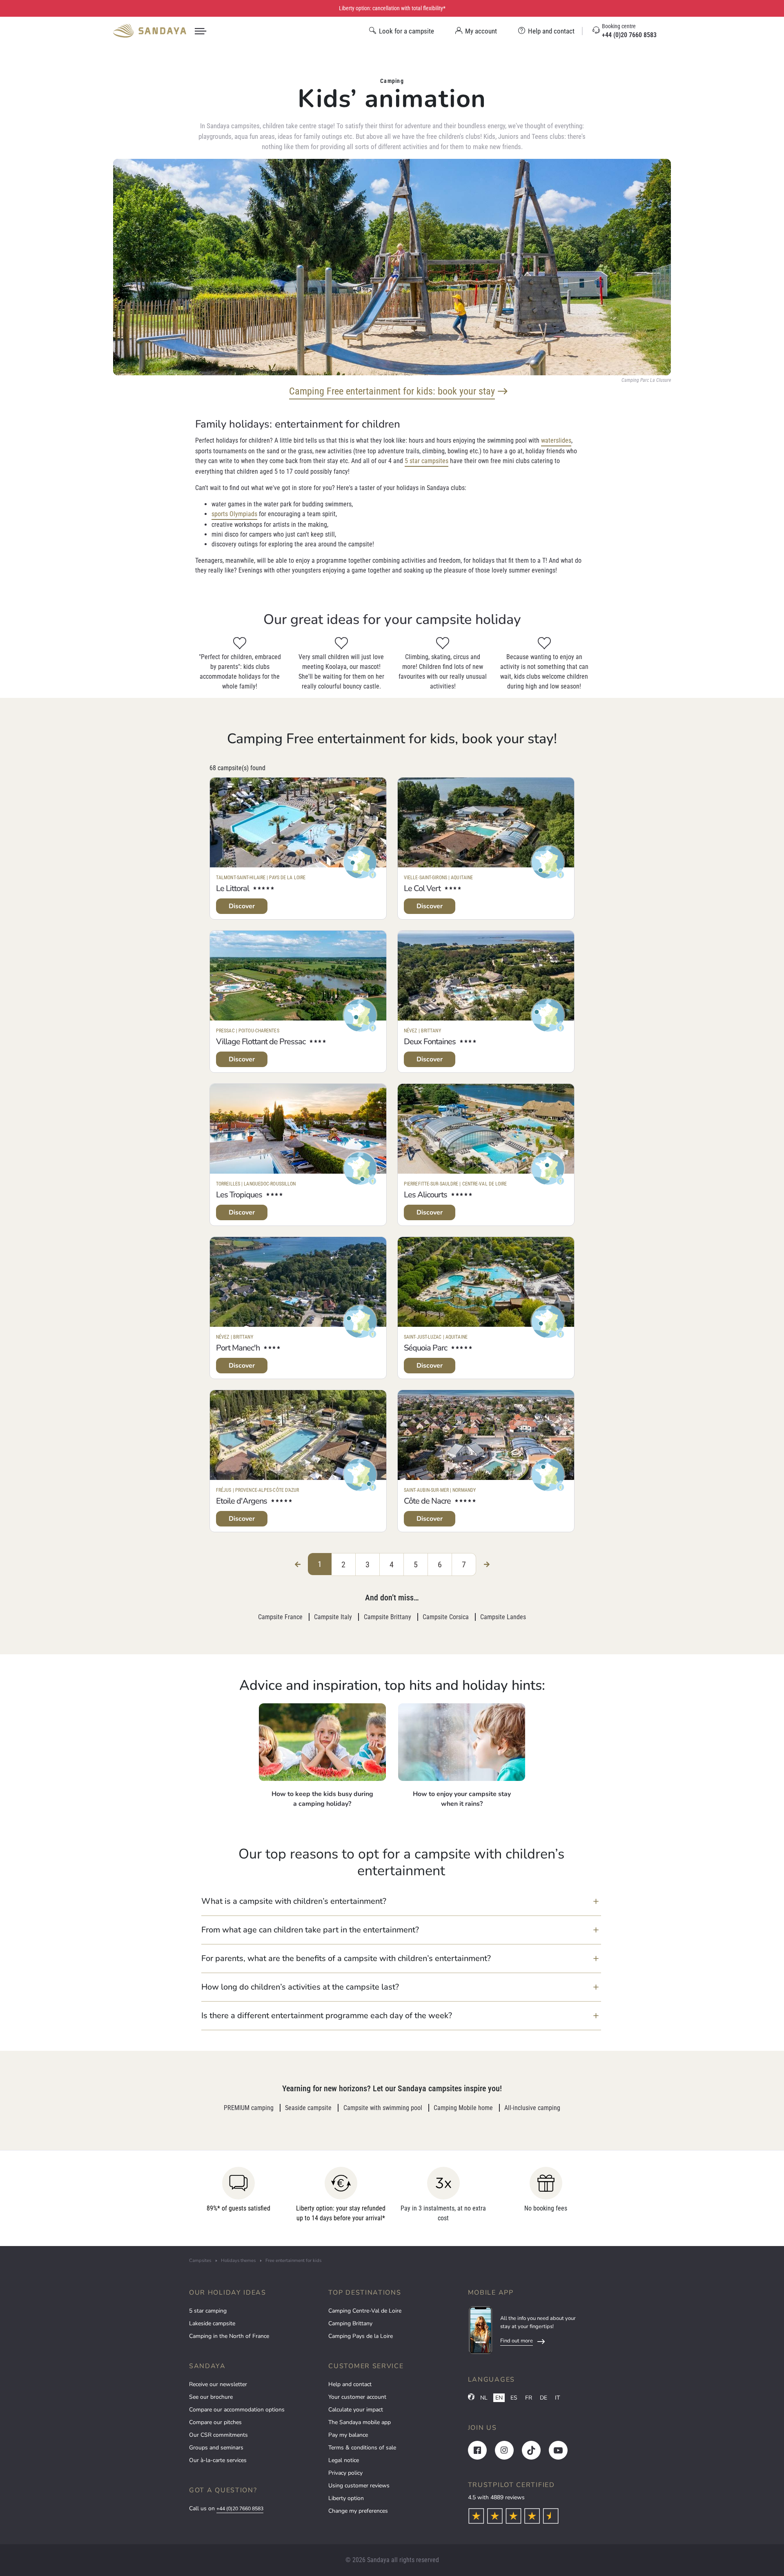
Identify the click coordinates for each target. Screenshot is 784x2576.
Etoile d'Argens (242, 1501)
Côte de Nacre (427, 1501)
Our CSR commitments (218, 2435)
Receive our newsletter (218, 2384)
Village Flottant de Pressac (261, 1042)
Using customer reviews (359, 2486)
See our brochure (211, 2397)
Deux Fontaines (430, 1042)
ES (514, 2398)
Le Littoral (233, 888)
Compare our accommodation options (237, 2410)
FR (529, 2398)
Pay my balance (348, 2435)
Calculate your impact (356, 2410)
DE (543, 2398)
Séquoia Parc (425, 1348)
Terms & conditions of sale (362, 2448)
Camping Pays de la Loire (361, 2336)
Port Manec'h (238, 1348)
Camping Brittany (350, 2323)
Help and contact (350, 2384)
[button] (401, 1901)
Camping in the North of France (229, 2336)
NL (484, 2398)
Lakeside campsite (212, 2323)
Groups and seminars (216, 2448)
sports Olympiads (234, 514)
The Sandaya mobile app (360, 2422)
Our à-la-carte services (218, 2460)
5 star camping (208, 2311)
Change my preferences (358, 2511)
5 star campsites (427, 461)
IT (557, 2398)
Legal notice (344, 2460)
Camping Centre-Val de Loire (365, 2311)
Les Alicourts (425, 1195)
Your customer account (357, 2397)
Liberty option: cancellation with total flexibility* (392, 8)
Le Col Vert (422, 888)
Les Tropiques (239, 1195)
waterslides (556, 440)
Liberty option (346, 2498)
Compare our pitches (215, 2422)
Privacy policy (345, 2473)
